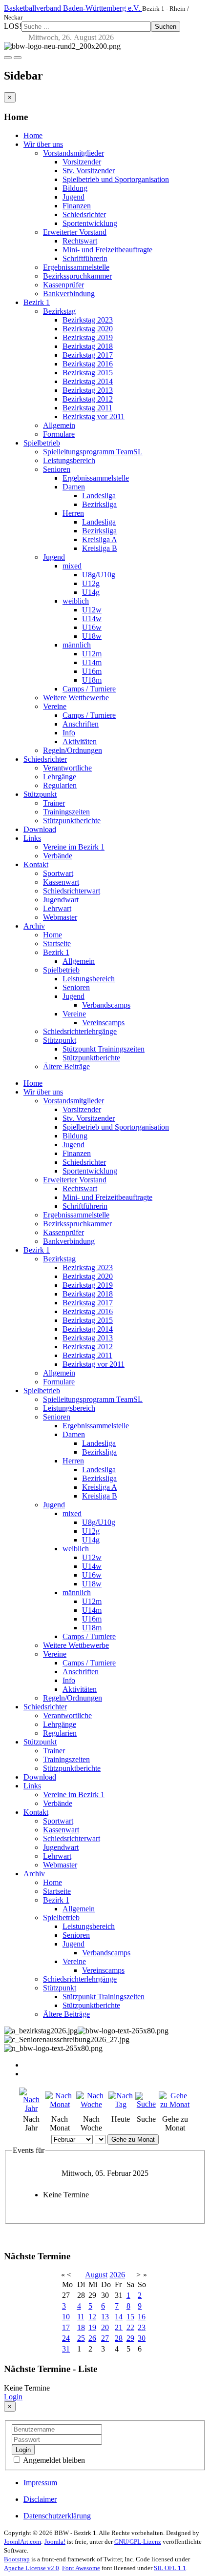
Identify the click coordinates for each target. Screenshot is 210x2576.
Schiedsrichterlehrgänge (80, 1031)
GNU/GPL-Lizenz (138, 2542)
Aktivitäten (80, 741)
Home (33, 135)
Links (32, 838)
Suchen (166, 27)
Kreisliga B (100, 548)
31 (66, 2349)
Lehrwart (57, 908)
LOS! (13, 26)
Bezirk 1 (37, 302)
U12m (92, 654)
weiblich (76, 601)
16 (142, 2317)
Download (40, 829)
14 (119, 2317)
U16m (92, 671)
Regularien (60, 785)
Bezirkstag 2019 (88, 337)
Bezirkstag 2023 (88, 320)
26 (92, 2338)
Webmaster (60, 917)
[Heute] (121, 2104)
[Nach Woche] (91, 2104)
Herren (73, 513)
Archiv (34, 926)
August (96, 2275)
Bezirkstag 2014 (88, 381)
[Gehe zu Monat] (175, 2104)
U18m (92, 680)
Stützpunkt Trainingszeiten (104, 1049)
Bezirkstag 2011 (87, 408)
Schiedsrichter (84, 214)
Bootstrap (17, 2559)
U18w (92, 636)
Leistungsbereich (69, 460)
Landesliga (99, 496)
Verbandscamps (106, 1005)
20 (105, 2327)
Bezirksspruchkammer (77, 276)
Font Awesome (81, 2568)
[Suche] (146, 2104)
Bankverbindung (69, 294)
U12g (91, 583)
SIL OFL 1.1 (170, 2568)
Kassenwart (61, 882)
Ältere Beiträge (66, 1066)
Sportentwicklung (90, 223)
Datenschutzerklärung (57, 2516)
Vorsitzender (82, 162)
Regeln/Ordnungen (73, 750)
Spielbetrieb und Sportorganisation (116, 179)
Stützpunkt (40, 794)
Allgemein (59, 425)
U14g (91, 592)
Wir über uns (43, 144)
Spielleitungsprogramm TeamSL (93, 452)
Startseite (57, 943)
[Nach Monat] (59, 2104)
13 (105, 2317)
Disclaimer (40, 2499)
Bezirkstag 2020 (88, 329)
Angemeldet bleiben (53, 2460)
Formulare (59, 434)
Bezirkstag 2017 (88, 355)
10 (66, 2317)
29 (130, 2338)
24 (66, 2338)
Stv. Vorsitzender (89, 171)
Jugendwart (61, 900)
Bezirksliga (99, 504)
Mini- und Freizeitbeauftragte (107, 250)
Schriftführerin (85, 258)
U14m (92, 662)
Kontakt (36, 864)
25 (81, 2338)
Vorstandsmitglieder (73, 153)
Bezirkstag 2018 (88, 346)
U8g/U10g (99, 575)
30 (142, 2338)
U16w (92, 627)
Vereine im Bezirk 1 (74, 847)
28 (119, 2338)
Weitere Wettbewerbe (76, 698)
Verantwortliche (67, 768)
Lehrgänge (60, 777)
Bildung (75, 188)
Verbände (58, 856)
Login (13, 2397)
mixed (72, 566)
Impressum (40, 2483)
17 (66, 2327)
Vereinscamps (103, 1023)
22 (130, 2327)
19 (92, 2327)
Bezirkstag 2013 (88, 390)
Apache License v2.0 (31, 2568)
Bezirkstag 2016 (88, 364)
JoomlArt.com (22, 2542)
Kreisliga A (100, 539)
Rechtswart (80, 241)
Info (69, 733)
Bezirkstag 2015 (88, 373)
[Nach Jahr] (31, 2108)
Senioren (57, 469)
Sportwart (58, 873)
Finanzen (77, 206)
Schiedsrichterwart (72, 891)
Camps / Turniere (89, 689)
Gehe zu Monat (133, 2140)
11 (81, 2317)
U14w (92, 619)
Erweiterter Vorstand (75, 232)
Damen (74, 487)
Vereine (55, 706)
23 (142, 2327)
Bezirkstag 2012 (88, 399)
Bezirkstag (59, 311)
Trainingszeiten (66, 812)
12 (92, 2317)
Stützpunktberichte (72, 821)
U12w (92, 610)
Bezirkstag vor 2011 (94, 416)
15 (130, 2317)
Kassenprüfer (63, 285)
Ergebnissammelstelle (76, 267)
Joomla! (55, 2542)
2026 (117, 2275)
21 (119, 2327)
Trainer (54, 803)
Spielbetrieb (42, 443)
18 (81, 2327)
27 (105, 2338)
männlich (77, 645)
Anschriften (81, 724)
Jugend (73, 197)
